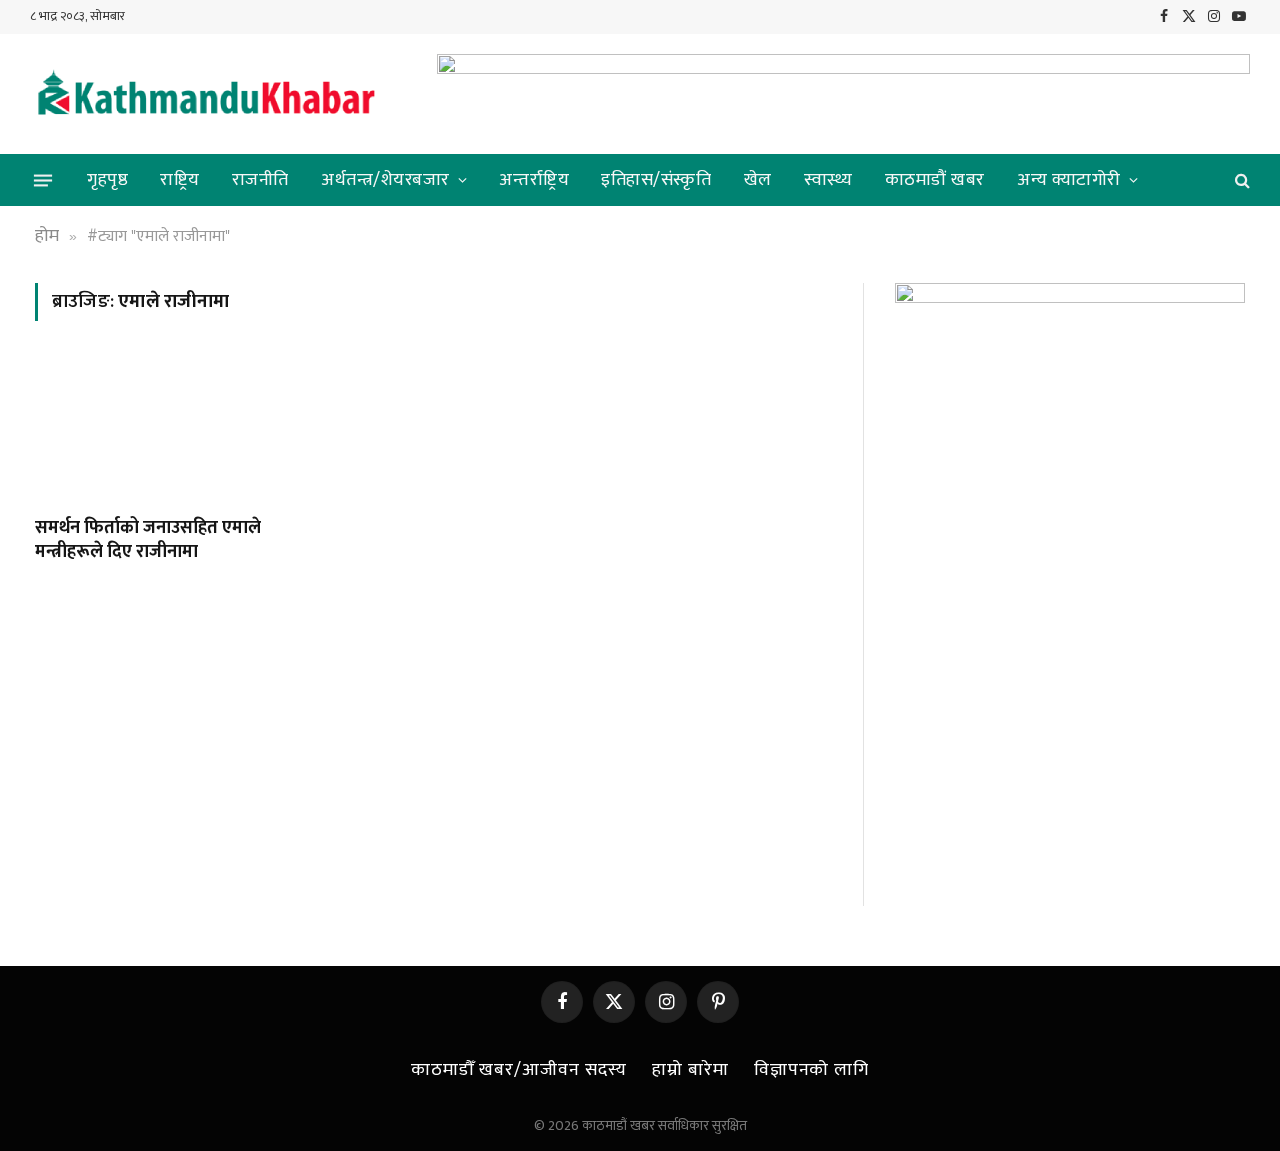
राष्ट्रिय (180, 180)
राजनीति (260, 180)
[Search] (1240, 180)
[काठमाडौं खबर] (205, 94)
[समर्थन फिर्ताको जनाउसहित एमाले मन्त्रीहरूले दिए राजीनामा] (159, 430)
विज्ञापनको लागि (811, 1070)
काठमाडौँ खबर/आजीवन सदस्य (519, 1070)
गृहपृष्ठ (107, 180)
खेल (758, 180)
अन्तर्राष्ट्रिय (534, 180)
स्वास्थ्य (828, 180)
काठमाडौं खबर (935, 180)
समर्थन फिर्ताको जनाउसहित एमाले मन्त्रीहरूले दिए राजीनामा (148, 540)
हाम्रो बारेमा (690, 1070)
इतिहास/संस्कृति (656, 180)
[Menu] (43, 180)
